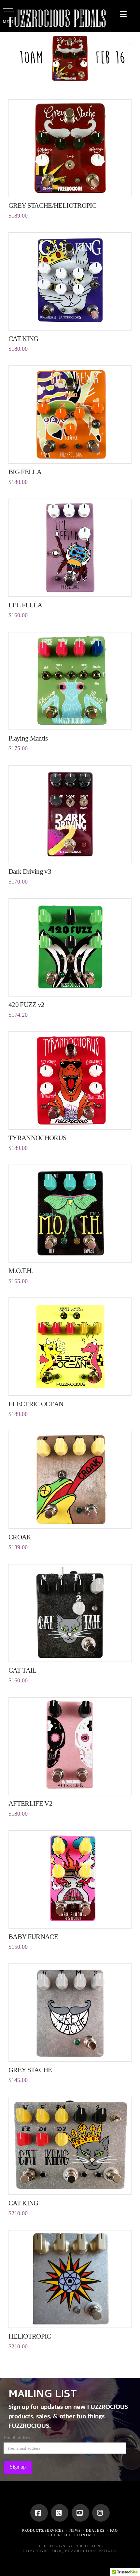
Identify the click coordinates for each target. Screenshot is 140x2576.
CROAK (20, 1537)
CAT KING (23, 339)
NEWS (75, 2530)
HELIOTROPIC (30, 2336)
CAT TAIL (22, 1670)
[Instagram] (101, 2513)
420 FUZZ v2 (27, 1005)
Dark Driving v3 (30, 871)
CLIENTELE (60, 2535)
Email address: (18, 2438)
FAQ (114, 2530)
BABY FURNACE (33, 1937)
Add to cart (72, 318)
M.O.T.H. (21, 1271)
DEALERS (95, 2530)
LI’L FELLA (25, 605)
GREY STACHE (30, 2070)
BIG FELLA (25, 472)
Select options (70, 1251)
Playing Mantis (28, 738)
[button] (123, 14)
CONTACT (86, 2535)
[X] (60, 2513)
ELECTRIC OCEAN (36, 1404)
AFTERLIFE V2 (30, 1804)
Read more (70, 185)
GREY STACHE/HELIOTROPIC (52, 205)
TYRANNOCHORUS (38, 1138)
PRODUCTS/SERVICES (43, 2530)
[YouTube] (80, 2513)
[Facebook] (39, 2513)
